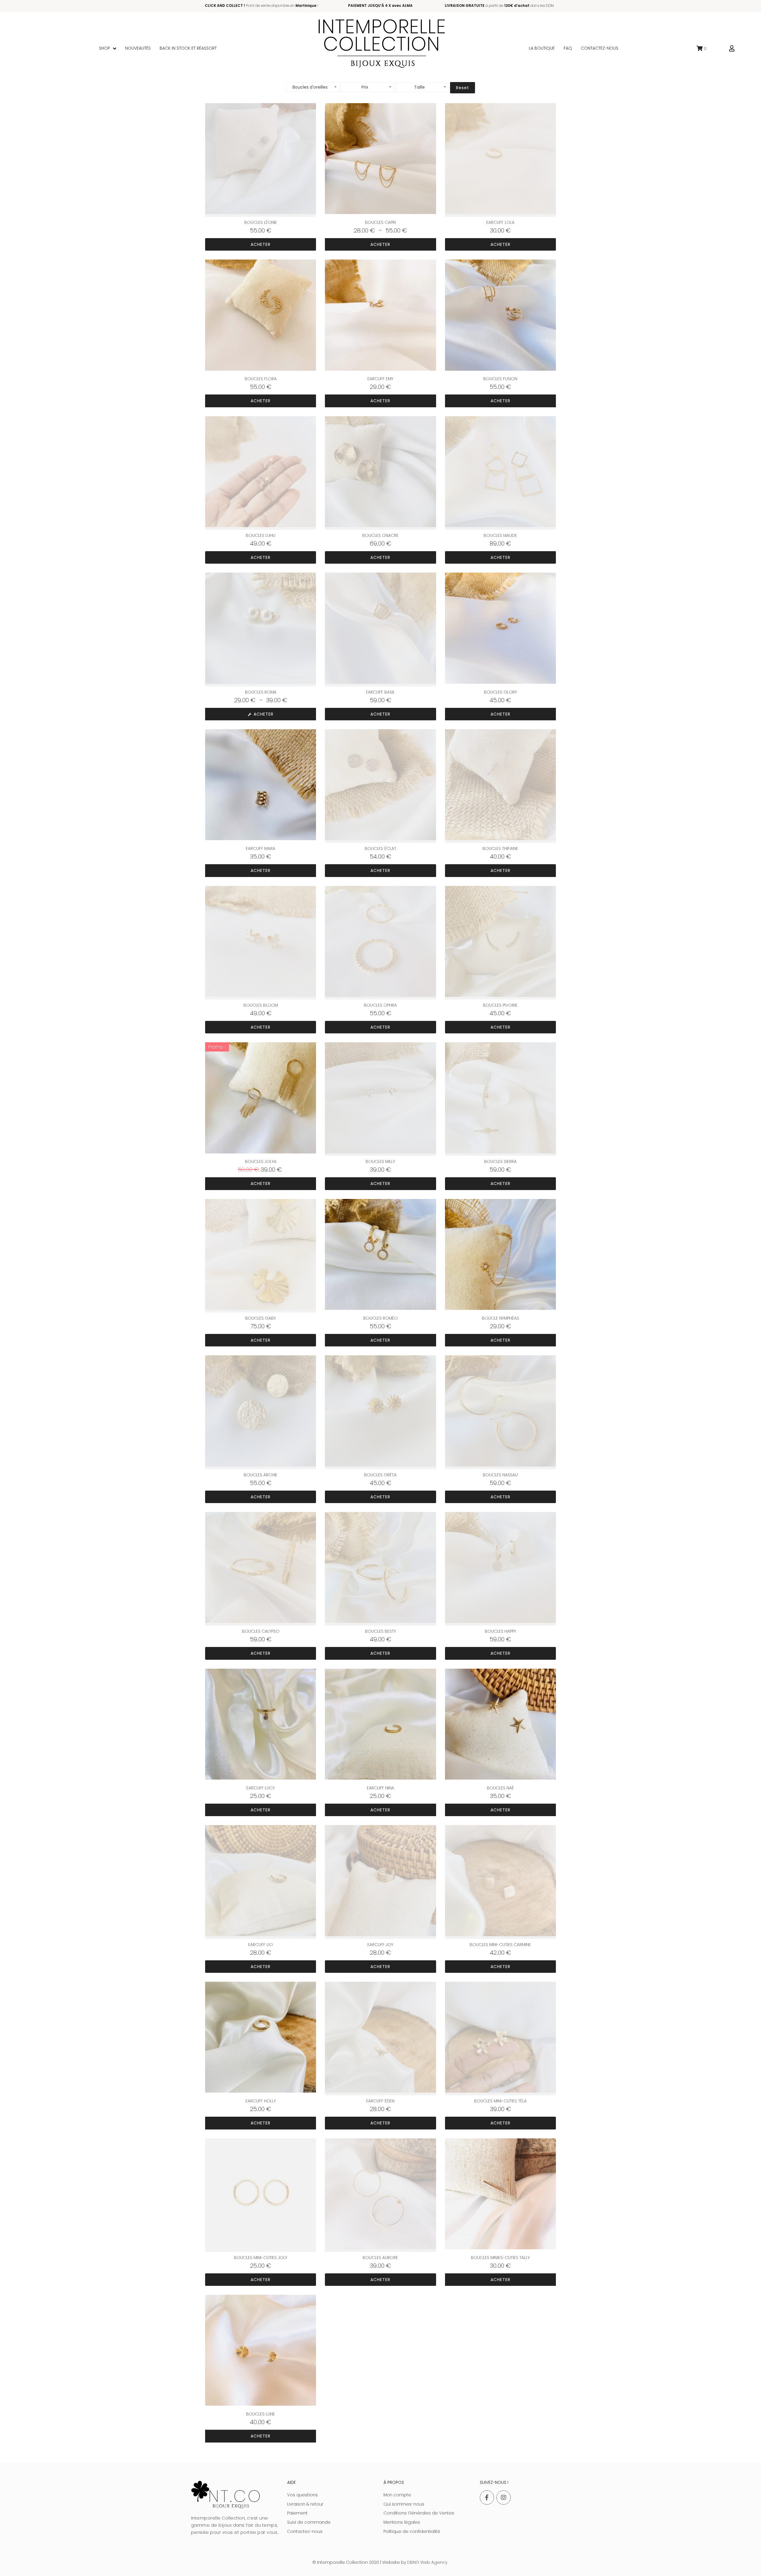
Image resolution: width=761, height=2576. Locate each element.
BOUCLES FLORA (261, 379)
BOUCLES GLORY (500, 692)
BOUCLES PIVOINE (500, 1005)
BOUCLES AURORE (380, 2258)
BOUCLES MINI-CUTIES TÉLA (500, 2101)
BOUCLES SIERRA (500, 1162)
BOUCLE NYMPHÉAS (500, 1318)
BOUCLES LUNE (261, 2414)
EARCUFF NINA (380, 1788)
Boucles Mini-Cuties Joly (261, 2258)
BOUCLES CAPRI (380, 222)
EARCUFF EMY (380, 379)
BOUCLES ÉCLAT (380, 848)
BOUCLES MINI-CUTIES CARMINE (500, 1945)
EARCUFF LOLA (500, 222)
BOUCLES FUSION (500, 379)
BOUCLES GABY (261, 1318)
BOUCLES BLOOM (261, 1005)
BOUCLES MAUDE (500, 535)
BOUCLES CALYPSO (261, 1631)
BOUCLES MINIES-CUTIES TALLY (500, 2258)
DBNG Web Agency (427, 2562)
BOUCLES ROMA (261, 692)
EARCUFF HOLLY (261, 2101)
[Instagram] (504, 2498)
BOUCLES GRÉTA (380, 1475)
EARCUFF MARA (261, 848)
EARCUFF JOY (380, 1945)
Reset (463, 88)
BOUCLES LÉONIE (261, 222)
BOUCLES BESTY (380, 1631)
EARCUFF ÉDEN (380, 2101)
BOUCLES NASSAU (500, 1475)
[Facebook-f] (487, 2498)
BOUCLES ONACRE (380, 535)
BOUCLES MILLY (380, 1162)
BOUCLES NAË (500, 1788)
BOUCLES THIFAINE (500, 848)
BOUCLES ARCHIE (261, 1475)
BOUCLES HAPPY (500, 1631)
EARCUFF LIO (261, 1945)
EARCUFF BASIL (380, 692)
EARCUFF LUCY (261, 1788)
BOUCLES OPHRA (380, 1005)
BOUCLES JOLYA (261, 1162)
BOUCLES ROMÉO (380, 1318)
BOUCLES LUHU (261, 535)
